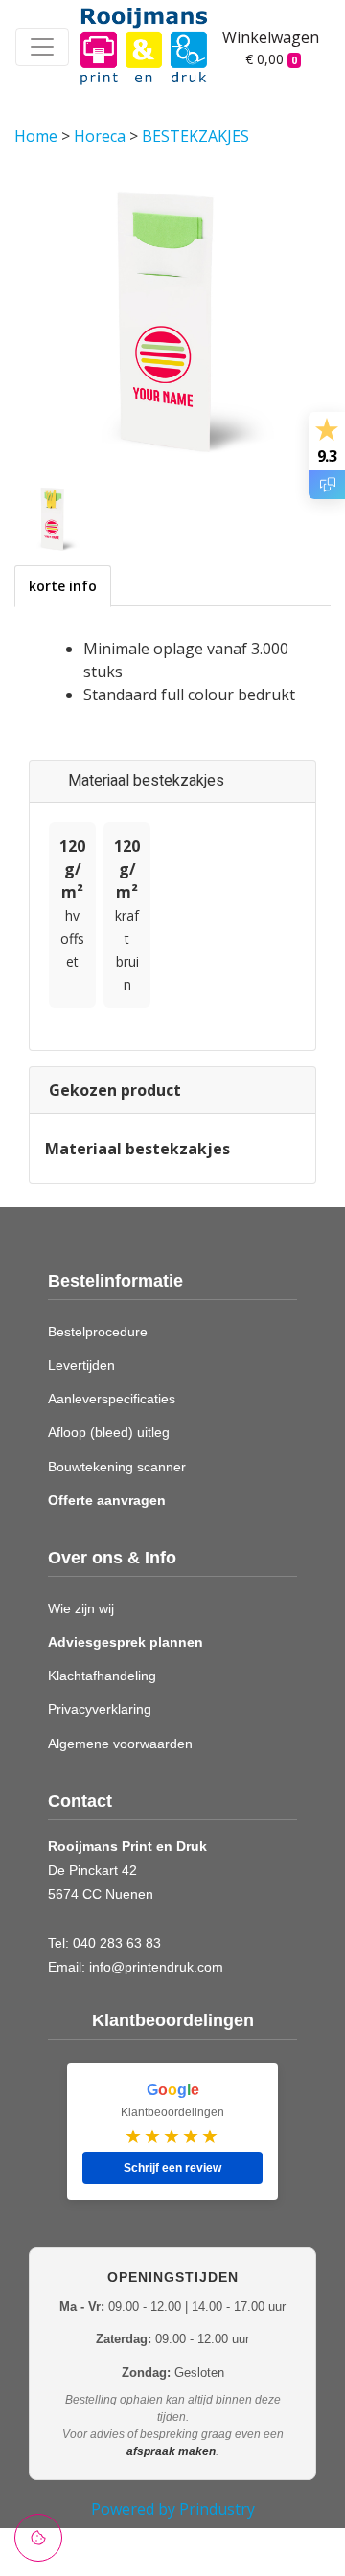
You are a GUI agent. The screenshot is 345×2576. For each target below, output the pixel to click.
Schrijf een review (172, 2168)
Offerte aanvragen (107, 1500)
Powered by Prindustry (173, 2509)
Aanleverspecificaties (112, 1399)
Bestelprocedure (98, 1332)
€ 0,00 (271, 59)
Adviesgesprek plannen (126, 1642)
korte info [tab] (63, 586)
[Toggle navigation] (42, 47)
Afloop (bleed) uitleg (109, 1432)
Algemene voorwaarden (120, 1744)
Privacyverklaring (100, 1709)
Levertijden (81, 1365)
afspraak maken (171, 2451)
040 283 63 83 (117, 1943)
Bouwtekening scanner (117, 1467)
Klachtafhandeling (102, 1676)
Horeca (102, 136)
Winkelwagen (262, 37)
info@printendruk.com (156, 1967)
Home (38, 136)
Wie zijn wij (81, 1608)
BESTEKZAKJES (195, 136)
